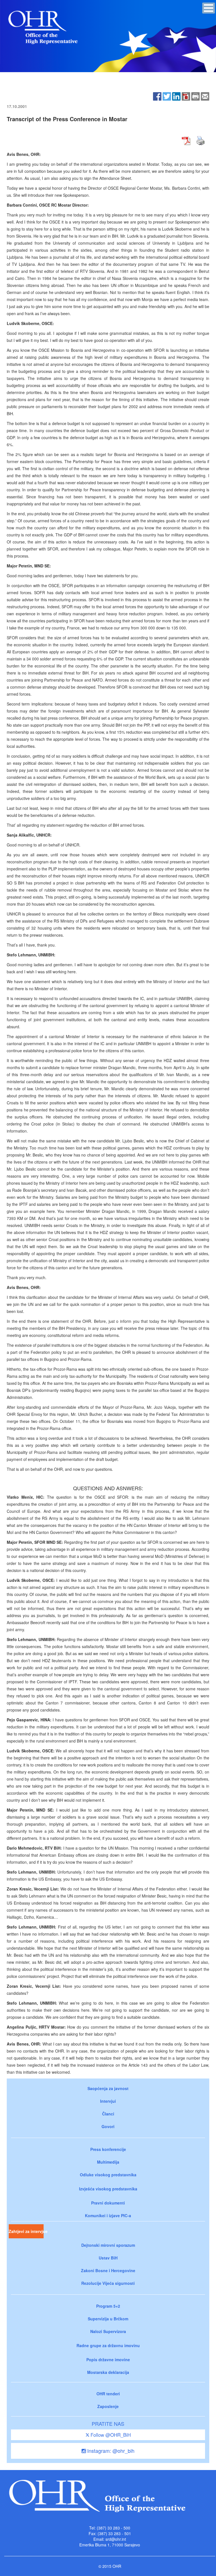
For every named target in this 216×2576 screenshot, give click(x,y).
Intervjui (108, 2101)
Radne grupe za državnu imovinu (108, 2345)
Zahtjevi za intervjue (26, 2231)
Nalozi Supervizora (108, 2331)
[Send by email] (205, 96)
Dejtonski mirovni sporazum (108, 2245)
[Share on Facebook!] (157, 96)
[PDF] (186, 96)
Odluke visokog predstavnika (108, 2175)
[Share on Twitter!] (167, 96)
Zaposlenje (108, 2406)
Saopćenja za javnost (108, 2088)
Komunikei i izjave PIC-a (108, 2215)
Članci (108, 2114)
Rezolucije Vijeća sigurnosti (108, 2283)
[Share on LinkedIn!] (176, 96)
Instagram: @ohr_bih (110, 2451)
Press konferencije (108, 2149)
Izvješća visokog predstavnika (108, 2189)
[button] (209, 8)
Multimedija (108, 2162)
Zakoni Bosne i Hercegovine (108, 2270)
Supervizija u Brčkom (108, 2319)
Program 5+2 (108, 2306)
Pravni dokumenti (108, 2203)
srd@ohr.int (116, 2539)
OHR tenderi (108, 2394)
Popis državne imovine (108, 2360)
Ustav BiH (108, 2258)
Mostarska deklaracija (108, 2372)
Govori (108, 2126)
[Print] (195, 96)
